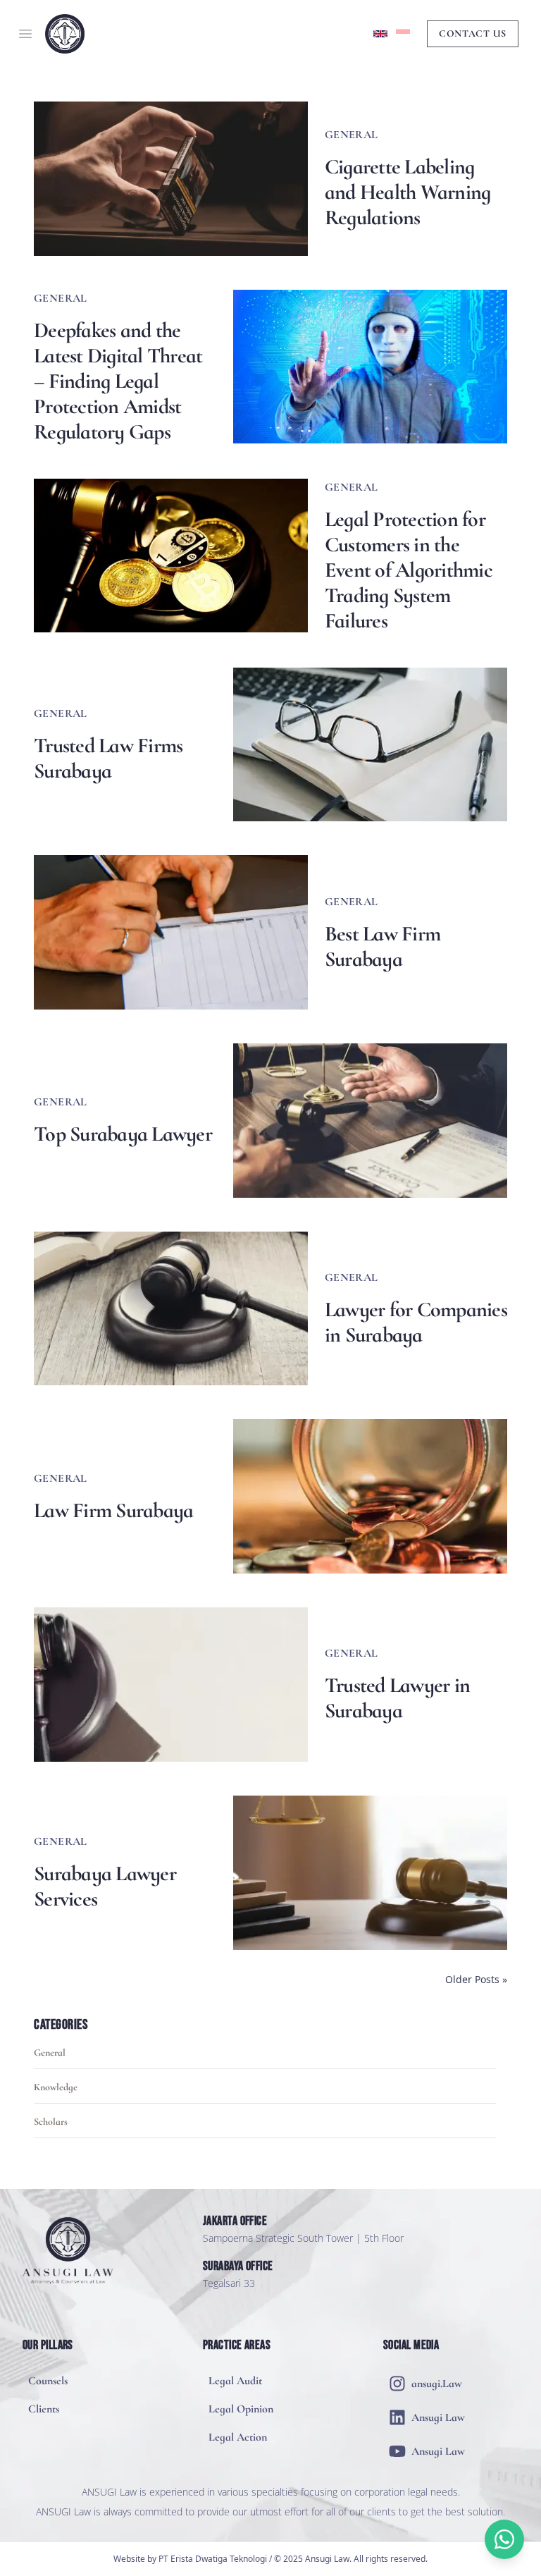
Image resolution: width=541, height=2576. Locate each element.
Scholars (51, 2122)
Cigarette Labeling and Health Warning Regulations (408, 192)
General (50, 2053)
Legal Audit (235, 2381)
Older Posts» (476, 1979)
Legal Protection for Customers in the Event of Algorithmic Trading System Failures (409, 570)
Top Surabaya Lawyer (123, 1134)
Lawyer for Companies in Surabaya (416, 1323)
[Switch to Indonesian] (403, 34)
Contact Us (473, 33)
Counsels (48, 2381)
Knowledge (56, 2087)
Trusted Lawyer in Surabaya (397, 1698)
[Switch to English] (380, 34)
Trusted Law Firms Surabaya (108, 759)
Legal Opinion (241, 2409)
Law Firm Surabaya (113, 1511)
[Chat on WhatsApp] (504, 2539)
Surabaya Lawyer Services (105, 1887)
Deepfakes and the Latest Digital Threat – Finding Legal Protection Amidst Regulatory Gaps (118, 381)
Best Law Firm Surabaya (383, 947)
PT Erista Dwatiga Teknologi (213, 2559)
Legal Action (238, 2437)
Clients (44, 2409)
